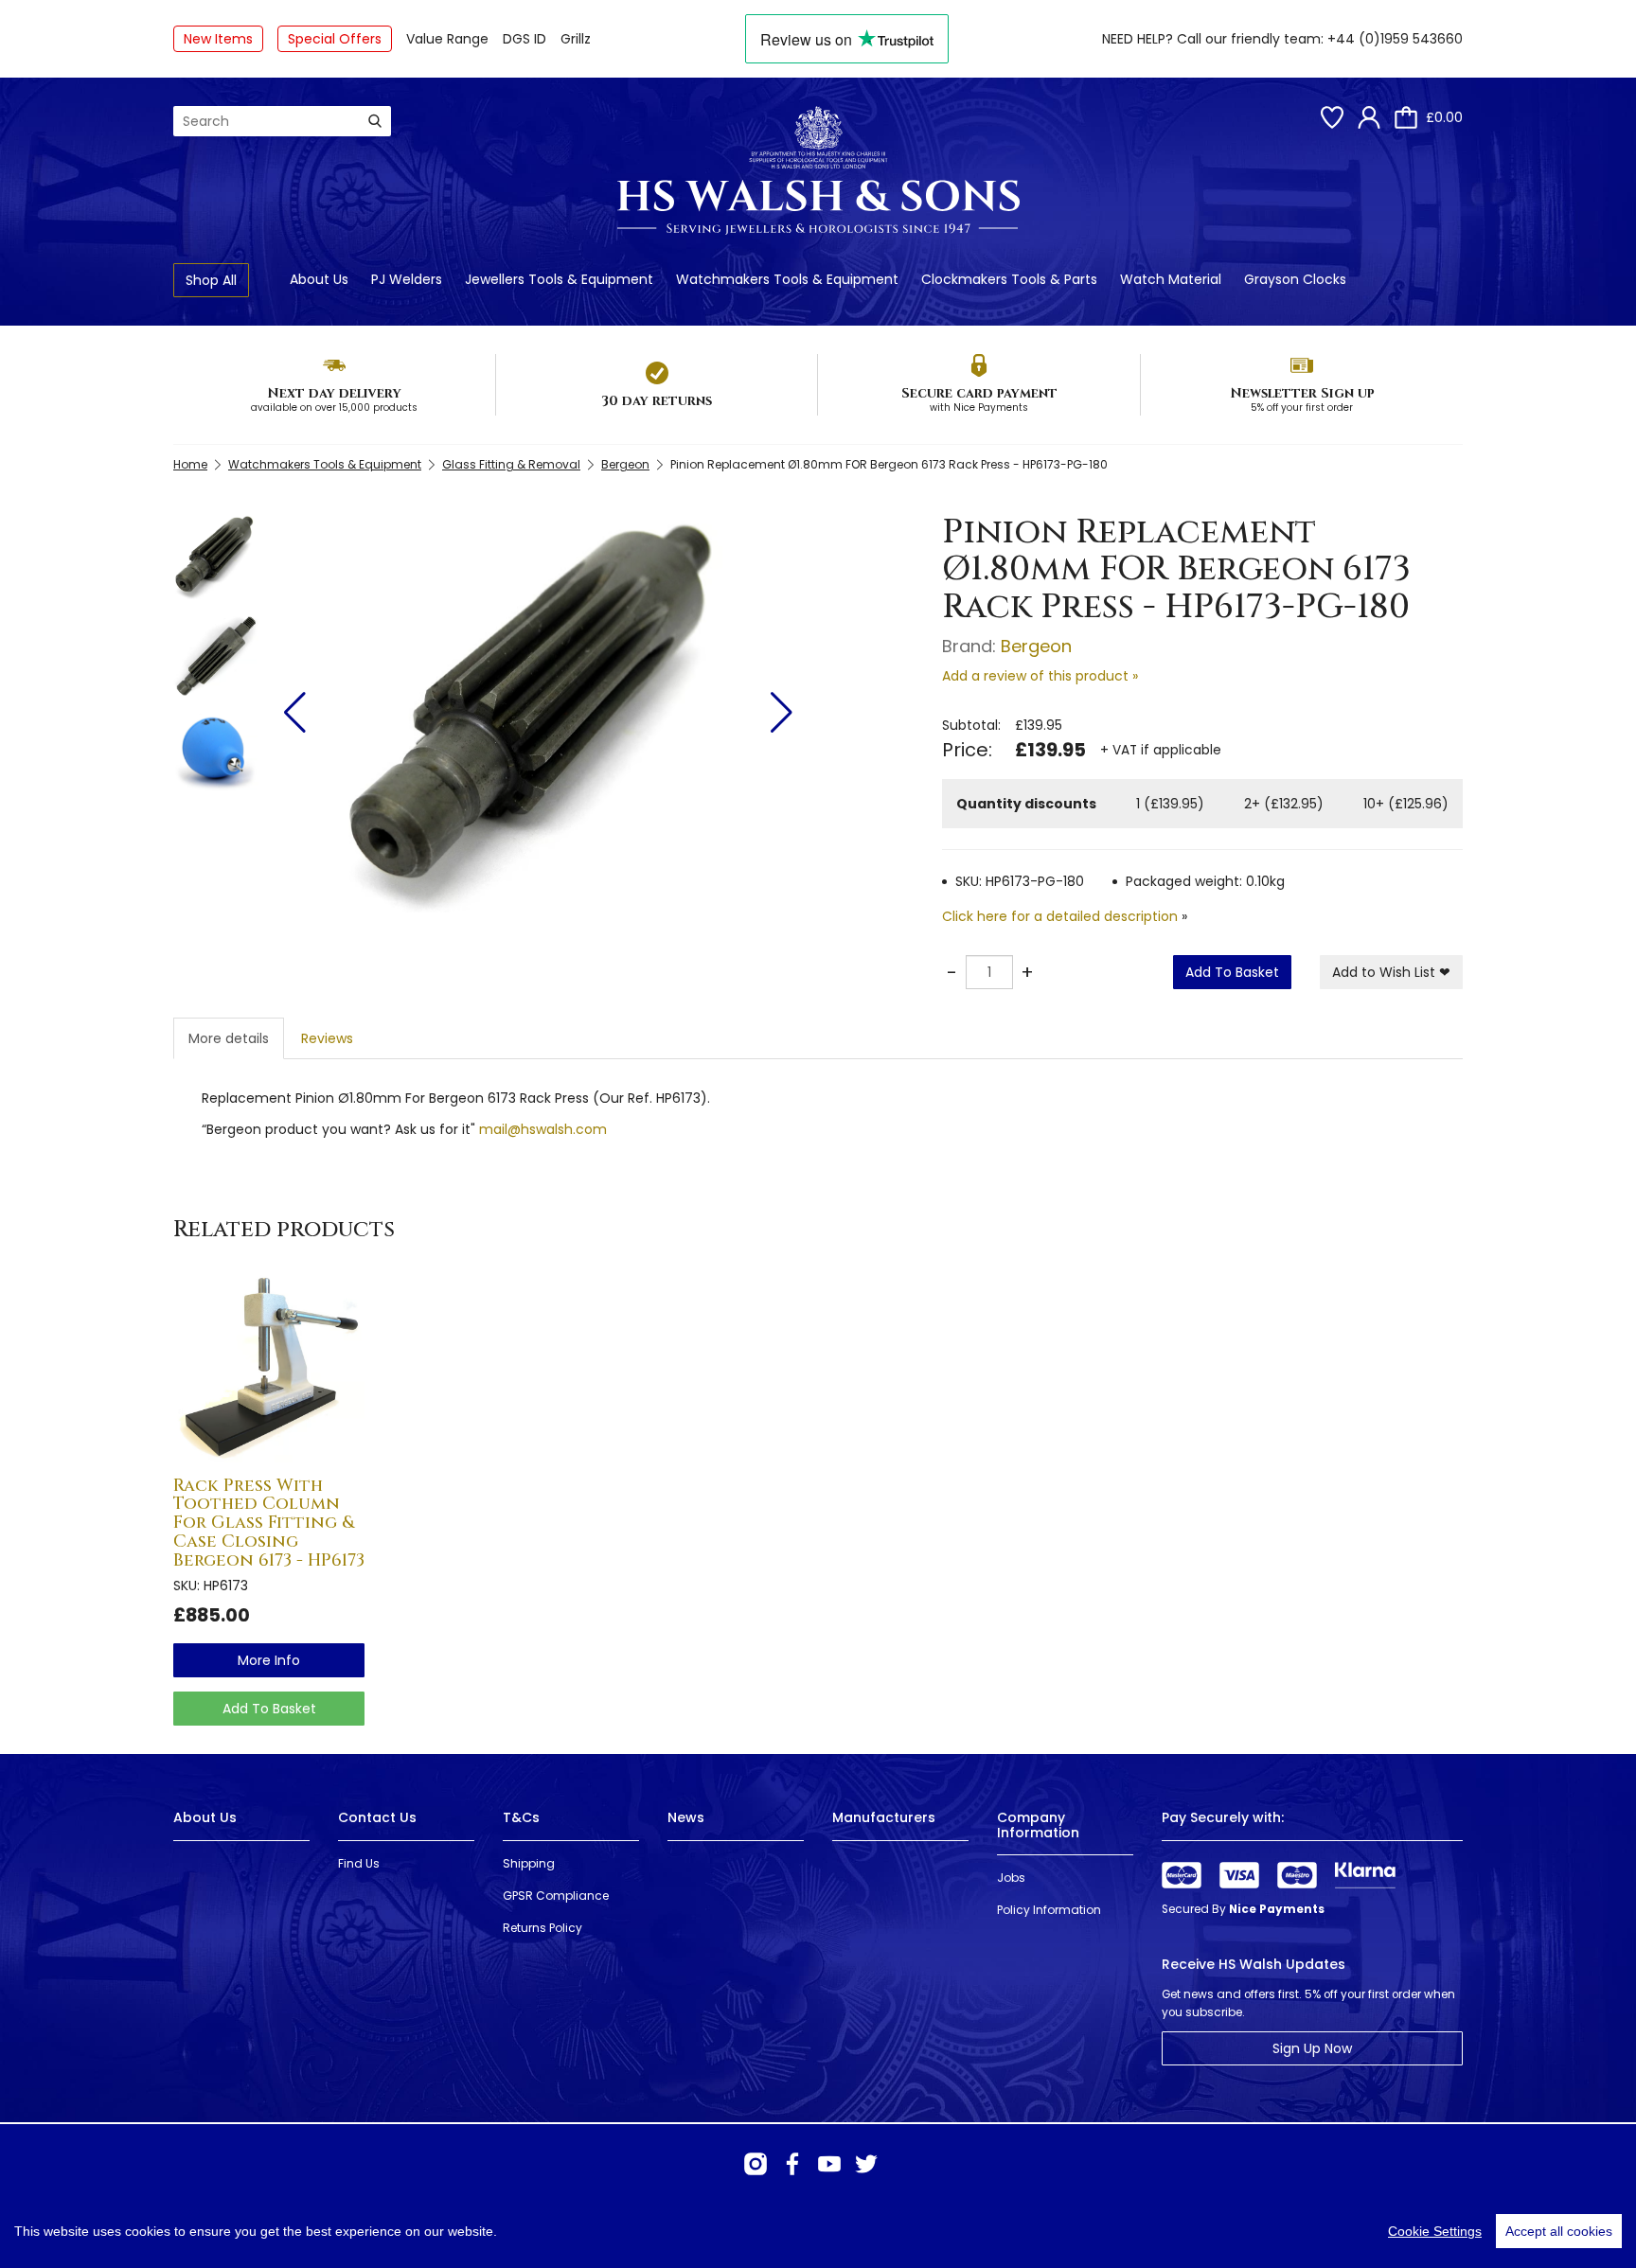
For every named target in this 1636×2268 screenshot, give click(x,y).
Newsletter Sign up (1302, 393)
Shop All (211, 280)
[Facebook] (792, 2164)
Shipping (529, 1863)
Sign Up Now (1312, 2048)
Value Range (447, 39)
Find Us (359, 1863)
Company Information (1038, 1825)
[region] (818, 2231)
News (686, 1817)
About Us (319, 279)
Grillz (576, 39)
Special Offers (335, 39)
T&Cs (521, 1817)
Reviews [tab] (327, 1038)
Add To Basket (1232, 972)
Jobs (1011, 1878)
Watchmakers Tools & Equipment (787, 279)
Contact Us (377, 1817)
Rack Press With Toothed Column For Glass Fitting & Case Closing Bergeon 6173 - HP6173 (269, 1523)
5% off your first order (1302, 408)
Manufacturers (884, 1817)
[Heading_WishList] (1332, 117)
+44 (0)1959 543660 (1395, 39)
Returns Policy (542, 1928)
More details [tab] (229, 1038)
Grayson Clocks (1295, 279)
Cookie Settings (1435, 2231)
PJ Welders (407, 279)
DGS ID (525, 39)
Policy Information (1049, 1910)
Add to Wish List (1391, 972)
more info (269, 1660)
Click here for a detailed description (1060, 916)
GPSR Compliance (556, 1896)
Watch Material (1171, 279)
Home (190, 464)
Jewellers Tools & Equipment (559, 279)
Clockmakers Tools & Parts (1009, 279)
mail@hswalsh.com (543, 1129)
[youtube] (829, 2164)
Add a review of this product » (1040, 676)
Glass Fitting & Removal (511, 464)
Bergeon (625, 464)
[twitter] (866, 2164)
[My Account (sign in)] (1369, 117)
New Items (218, 39)
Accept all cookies (1559, 2231)
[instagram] (756, 2164)
